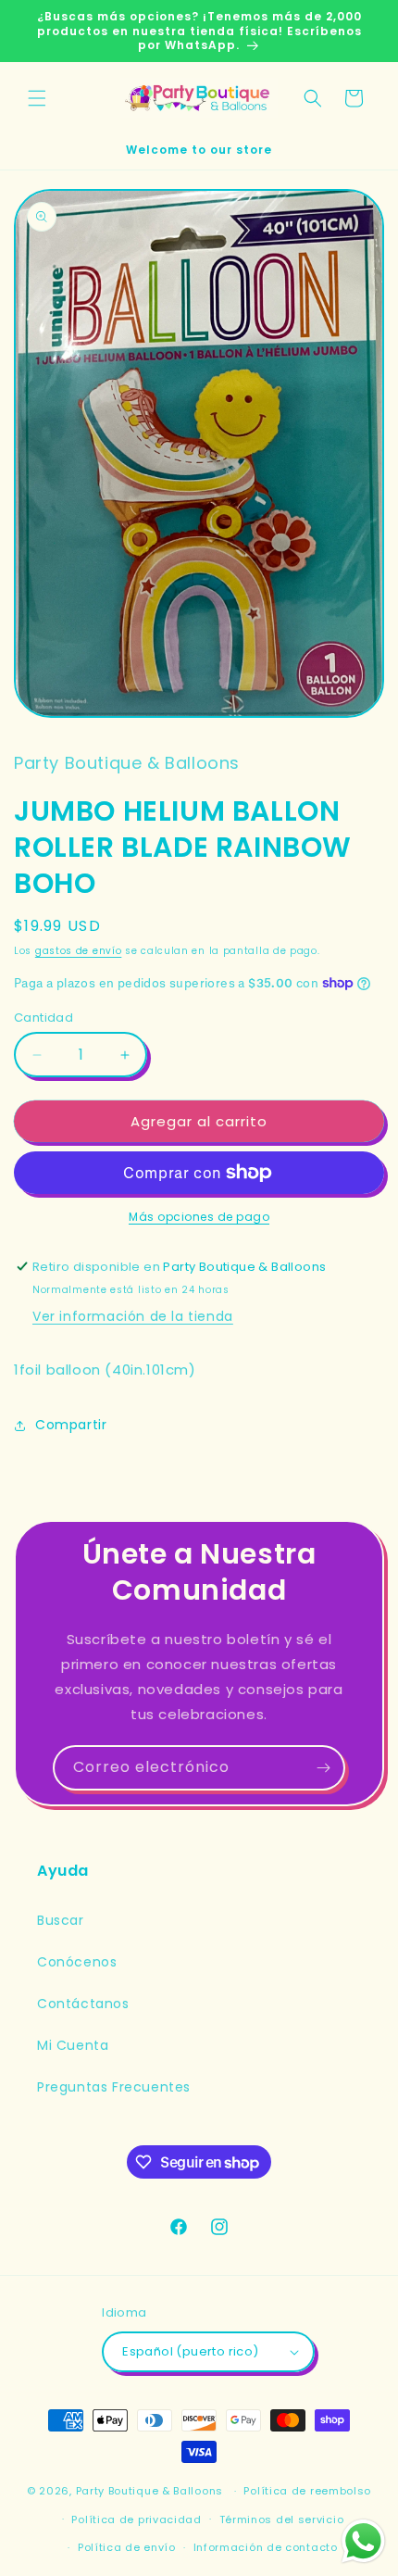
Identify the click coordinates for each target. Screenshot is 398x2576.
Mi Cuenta (73, 2045)
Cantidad (44, 1018)
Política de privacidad (136, 2519)
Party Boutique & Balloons (150, 2491)
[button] (37, 98)
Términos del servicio (282, 2519)
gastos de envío (79, 951)
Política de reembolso (307, 2491)
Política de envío (127, 2547)
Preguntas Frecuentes (114, 2087)
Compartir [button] (71, 1425)
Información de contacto (266, 2547)
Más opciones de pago (199, 1217)
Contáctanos (83, 2004)
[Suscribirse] (323, 1768)
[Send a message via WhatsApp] (363, 2541)
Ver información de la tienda (133, 1316)
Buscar (61, 1920)
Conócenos (77, 1962)
